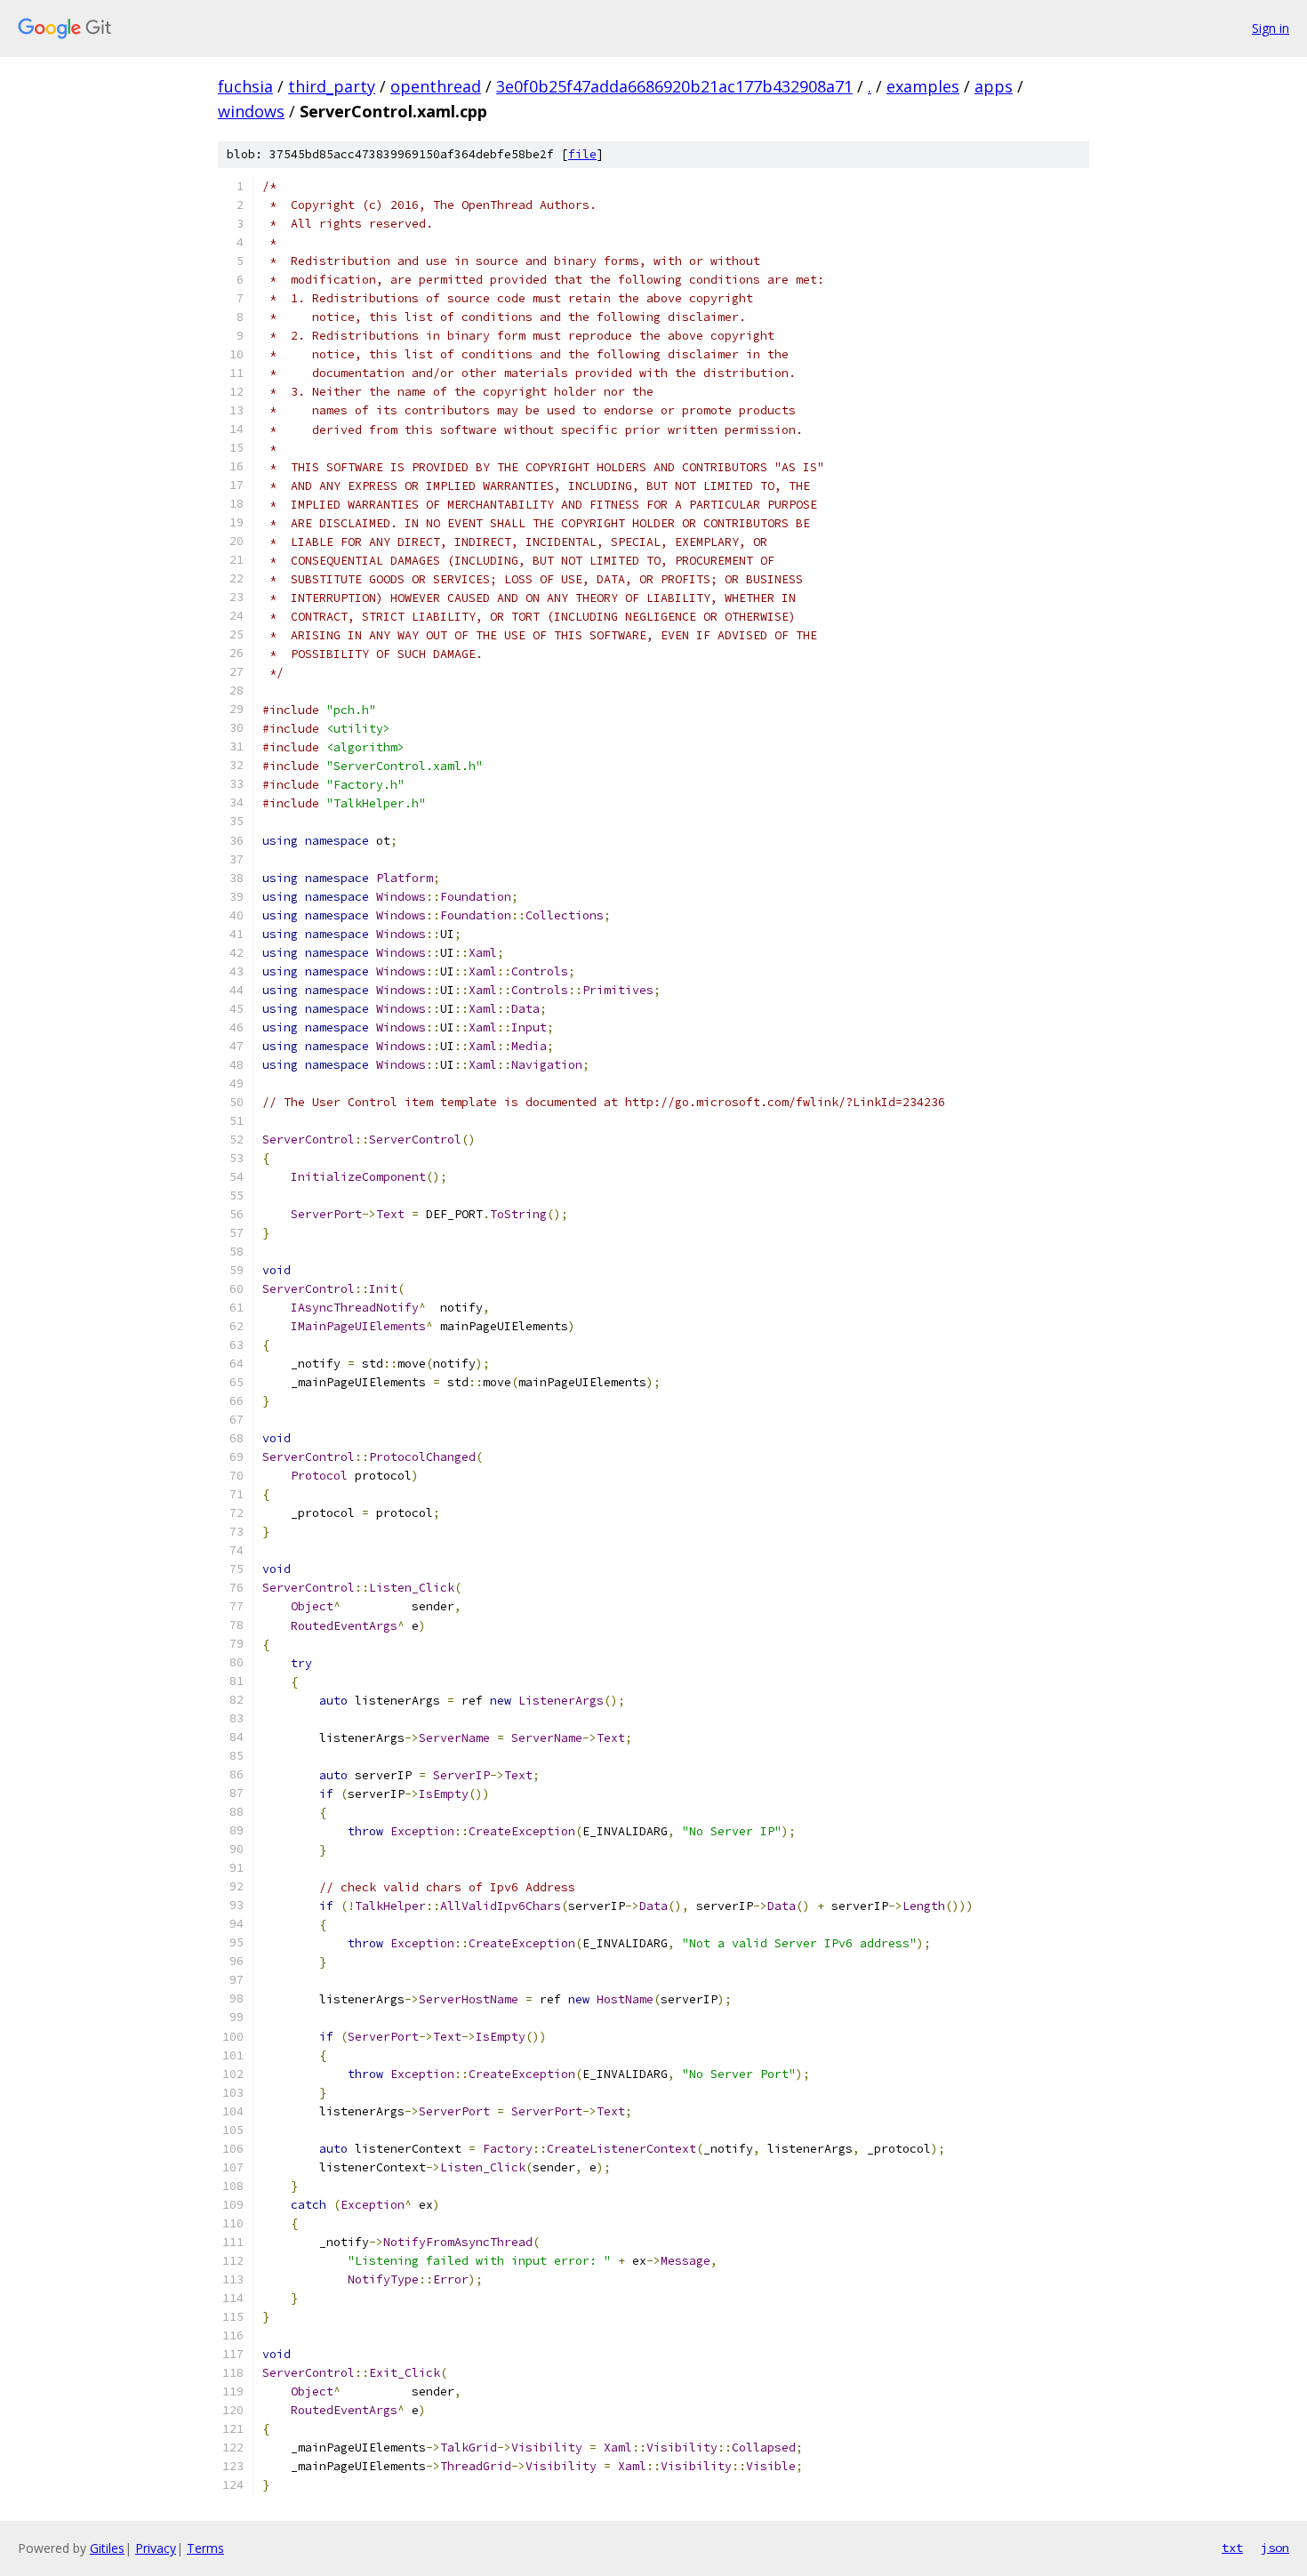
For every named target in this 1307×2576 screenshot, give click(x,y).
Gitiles (107, 2548)
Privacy (156, 2548)
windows (251, 111)
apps (994, 86)
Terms (205, 2548)
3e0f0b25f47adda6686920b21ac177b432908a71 (674, 86)
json (1275, 2548)
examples (923, 86)
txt (1232, 2548)
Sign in (1271, 28)
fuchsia (245, 86)
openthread (436, 86)
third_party (332, 86)
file (582, 154)
